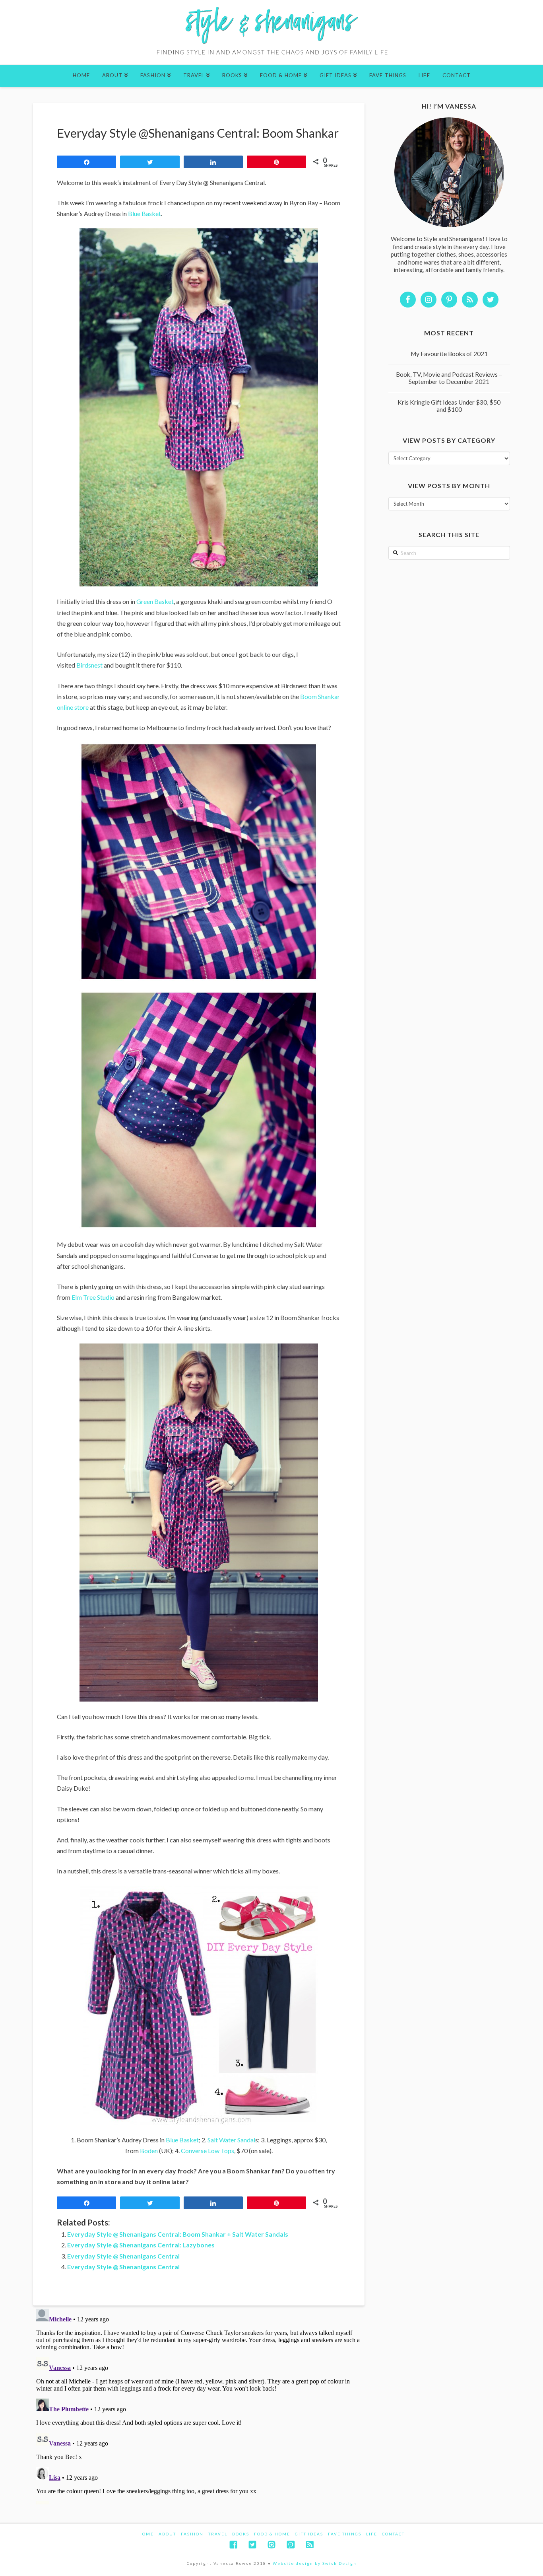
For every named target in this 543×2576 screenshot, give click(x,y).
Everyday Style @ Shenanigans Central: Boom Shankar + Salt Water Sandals (178, 2234)
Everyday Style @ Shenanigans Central (123, 2256)
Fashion (192, 2534)
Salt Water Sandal (231, 2140)
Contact (393, 2534)
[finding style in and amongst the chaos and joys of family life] (271, 32)
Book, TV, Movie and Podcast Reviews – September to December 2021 (449, 378)
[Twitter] (252, 2545)
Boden (149, 2151)
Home (146, 2534)
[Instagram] (271, 2545)
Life (372, 2534)
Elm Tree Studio (93, 1297)
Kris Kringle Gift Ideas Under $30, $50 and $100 (449, 406)
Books (241, 2534)
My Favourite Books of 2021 (449, 354)
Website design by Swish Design (315, 2563)
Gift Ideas (309, 2534)
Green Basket (155, 601)
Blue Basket (144, 213)
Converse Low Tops (208, 2151)
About (167, 2534)
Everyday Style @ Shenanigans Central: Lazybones (141, 2245)
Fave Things (345, 2534)
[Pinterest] (291, 2545)
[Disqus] (199, 2405)
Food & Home (272, 2534)
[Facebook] (233, 2545)
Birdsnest (89, 665)
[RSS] (310, 2545)
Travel (218, 2534)
